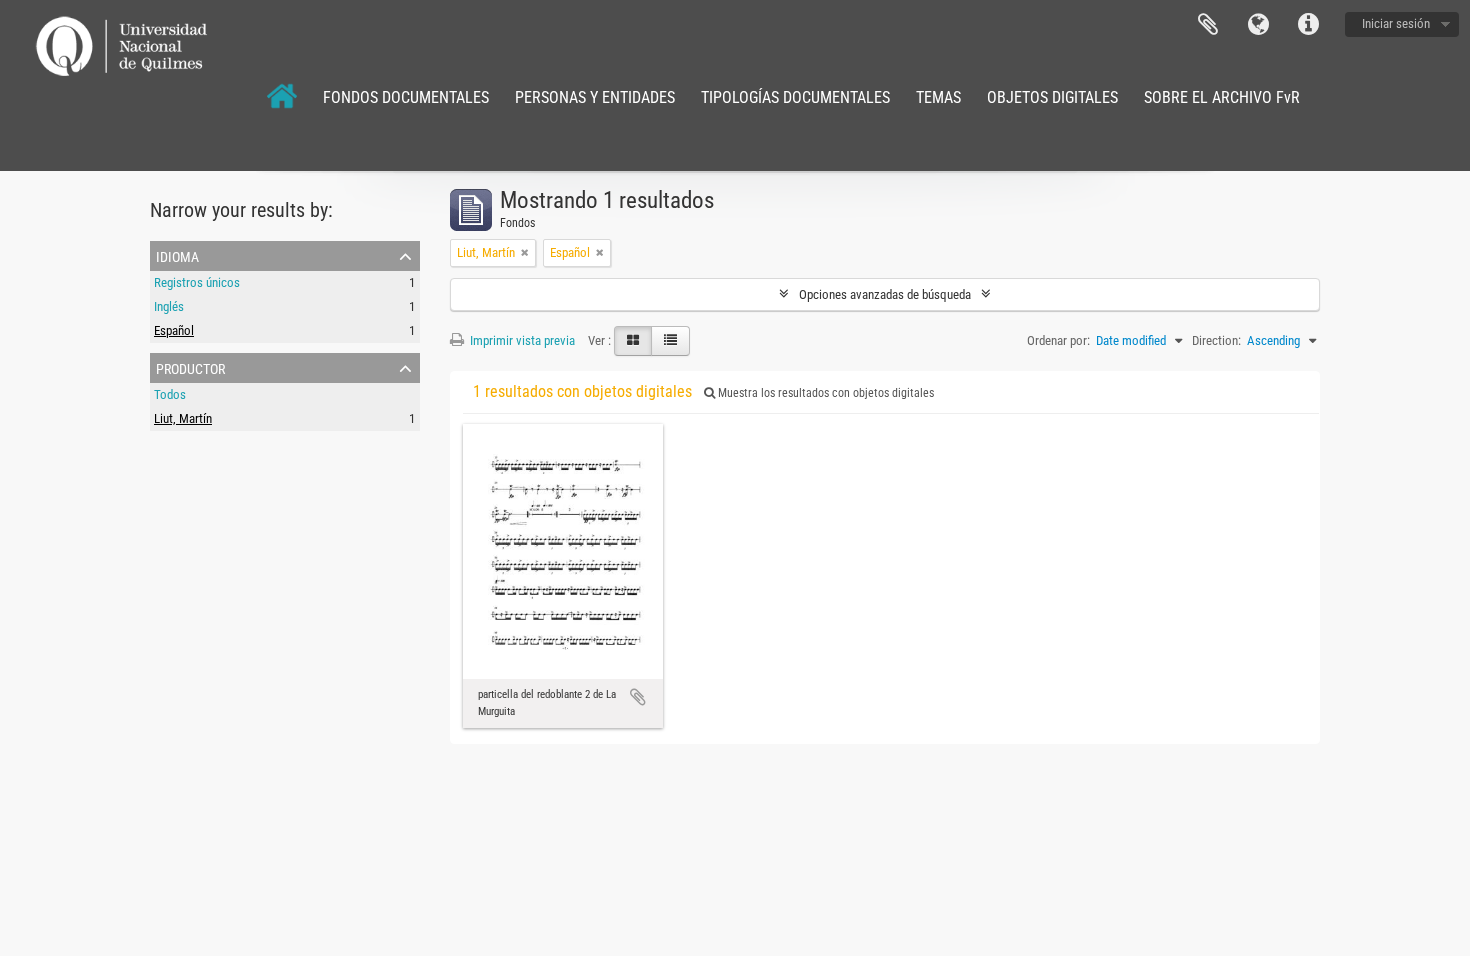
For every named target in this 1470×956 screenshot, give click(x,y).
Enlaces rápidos (1308, 25)
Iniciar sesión (1396, 23)
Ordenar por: (1058, 340)
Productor (190, 367)
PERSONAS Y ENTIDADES (595, 97)
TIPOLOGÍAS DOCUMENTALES (795, 97)
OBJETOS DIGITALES (1052, 97)
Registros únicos (197, 282)
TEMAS (938, 97)
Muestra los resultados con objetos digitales (824, 393)
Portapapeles (1208, 25)
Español (174, 330)
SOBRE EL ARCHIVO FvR (1222, 97)
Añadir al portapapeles (638, 697)
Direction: (1216, 340)
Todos (170, 394)
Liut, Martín (183, 418)
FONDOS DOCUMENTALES (406, 97)
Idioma (1258, 25)
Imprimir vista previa (521, 340)
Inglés (169, 306)
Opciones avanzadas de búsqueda (885, 294)
